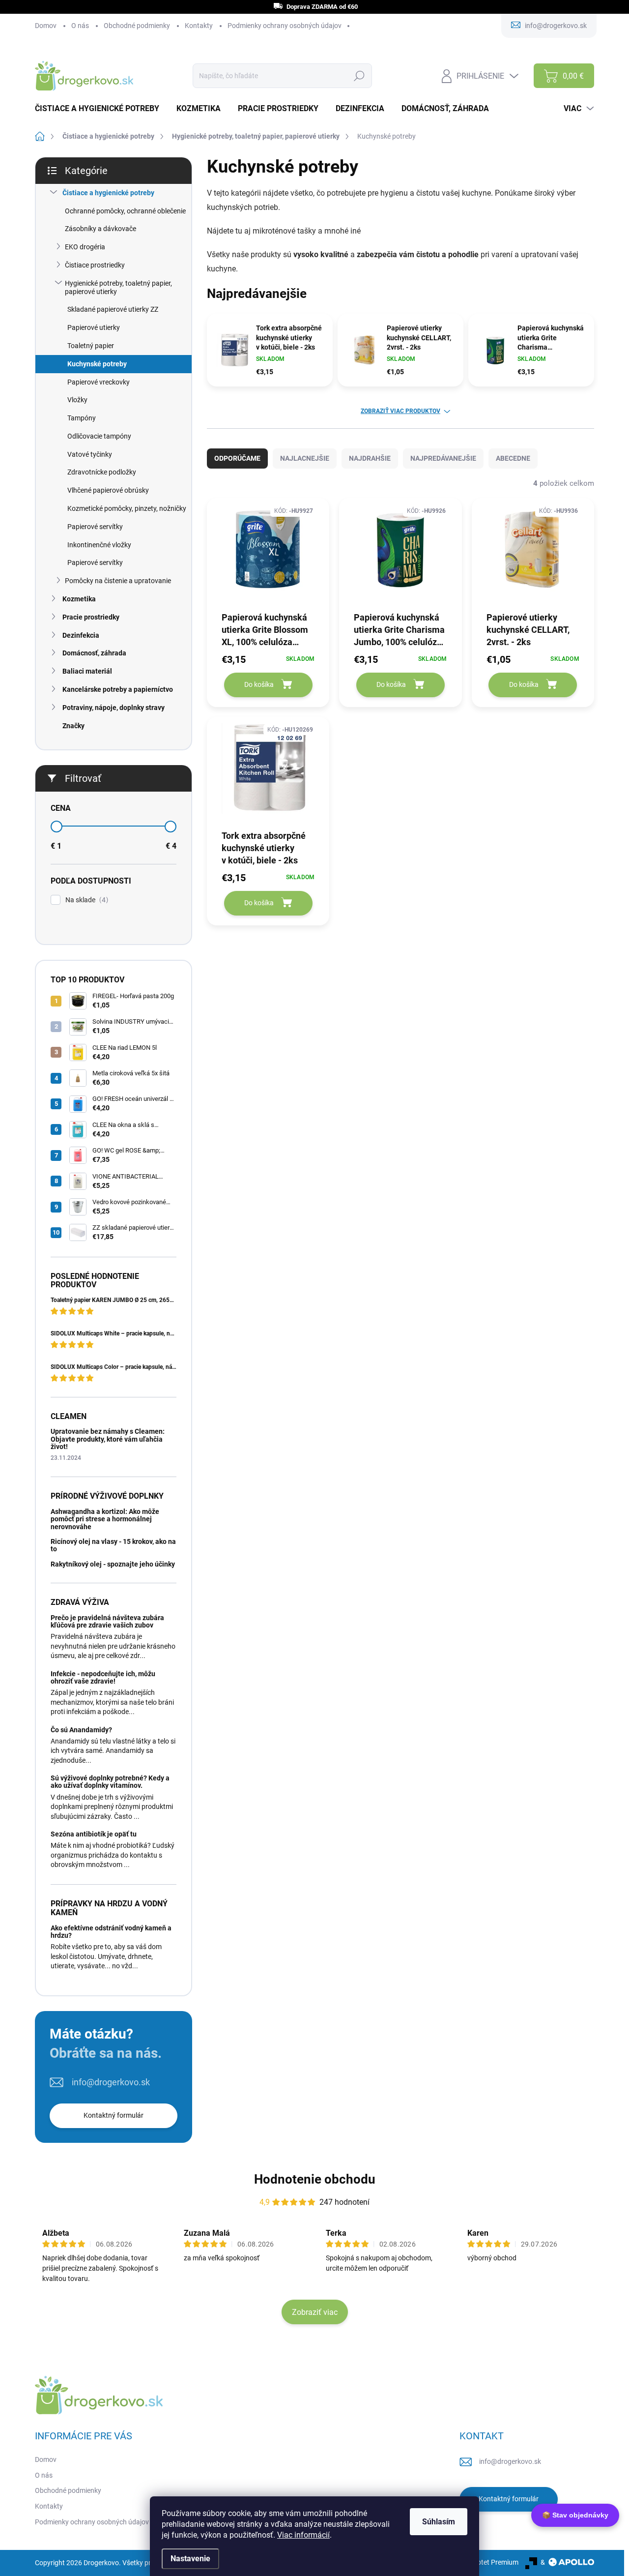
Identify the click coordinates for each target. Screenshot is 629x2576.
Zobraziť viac (315, 2312)
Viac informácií (303, 2535)
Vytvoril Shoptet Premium (480, 2562)
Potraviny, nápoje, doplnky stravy (114, 708)
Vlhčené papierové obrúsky (108, 490)
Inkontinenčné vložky (99, 545)
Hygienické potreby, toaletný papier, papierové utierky (118, 287)
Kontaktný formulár (114, 2115)
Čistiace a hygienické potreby (108, 193)
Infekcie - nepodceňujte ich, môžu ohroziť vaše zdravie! (103, 1677)
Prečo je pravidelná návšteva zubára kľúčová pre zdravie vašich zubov (107, 1621)
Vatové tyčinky (90, 454)
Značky (73, 726)
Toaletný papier (91, 346)
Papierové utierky (94, 327)
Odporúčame (237, 458)
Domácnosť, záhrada (94, 653)
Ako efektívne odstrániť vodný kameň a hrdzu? (111, 1932)
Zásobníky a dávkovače (100, 229)
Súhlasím (439, 2522)
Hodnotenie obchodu (315, 2179)
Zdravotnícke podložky (102, 472)
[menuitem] (101, 109)
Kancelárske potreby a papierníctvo (118, 689)
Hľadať (359, 76)
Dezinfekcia (81, 635)
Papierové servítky (95, 527)
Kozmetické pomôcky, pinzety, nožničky (127, 508)
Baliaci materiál (87, 671)
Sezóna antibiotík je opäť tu (94, 1834)
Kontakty (199, 26)
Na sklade (86, 900)
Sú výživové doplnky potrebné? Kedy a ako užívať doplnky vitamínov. (110, 1782)
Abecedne (513, 458)
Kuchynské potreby (97, 364)
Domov (46, 26)
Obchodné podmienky (137, 26)
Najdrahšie (370, 458)
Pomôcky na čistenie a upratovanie (118, 581)
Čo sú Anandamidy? (81, 1730)
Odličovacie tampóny (99, 436)
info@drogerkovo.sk (111, 2082)
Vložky (77, 400)
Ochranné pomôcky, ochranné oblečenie (125, 211)
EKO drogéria (85, 247)
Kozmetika (79, 599)
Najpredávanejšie (443, 458)
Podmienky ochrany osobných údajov (285, 26)
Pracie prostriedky (91, 617)
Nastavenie (190, 2559)
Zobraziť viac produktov (400, 411)
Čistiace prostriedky (95, 265)
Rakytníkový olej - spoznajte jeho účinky (113, 1564)
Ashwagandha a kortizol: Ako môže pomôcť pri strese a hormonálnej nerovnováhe (105, 1519)
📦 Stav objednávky (575, 2515)
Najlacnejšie (305, 458)
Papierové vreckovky (99, 382)
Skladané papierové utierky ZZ (113, 309)
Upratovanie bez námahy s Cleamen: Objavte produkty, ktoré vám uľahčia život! (108, 1439)
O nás (80, 26)
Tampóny (82, 418)
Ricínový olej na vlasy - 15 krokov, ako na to (113, 1545)
